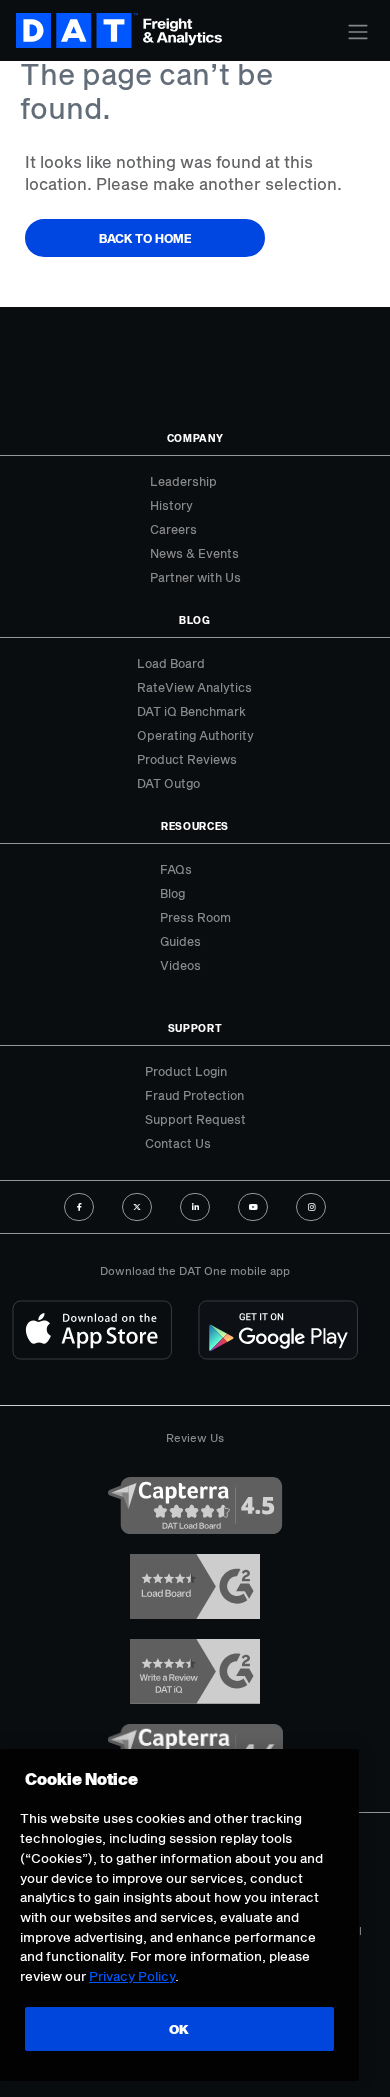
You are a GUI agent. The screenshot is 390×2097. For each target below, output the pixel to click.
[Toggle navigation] (358, 32)
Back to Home (145, 238)
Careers (173, 529)
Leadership (183, 481)
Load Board (171, 663)
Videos (180, 965)
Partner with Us (195, 577)
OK (179, 2029)
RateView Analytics (194, 687)
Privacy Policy (132, 1976)
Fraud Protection (194, 1095)
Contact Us (178, 1143)
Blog (172, 893)
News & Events (194, 553)
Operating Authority (195, 735)
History (171, 505)
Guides (180, 941)
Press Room (195, 917)
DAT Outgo (168, 783)
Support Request (195, 1119)
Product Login (186, 1071)
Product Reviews (187, 759)
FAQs (176, 869)
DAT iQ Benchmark (191, 711)
